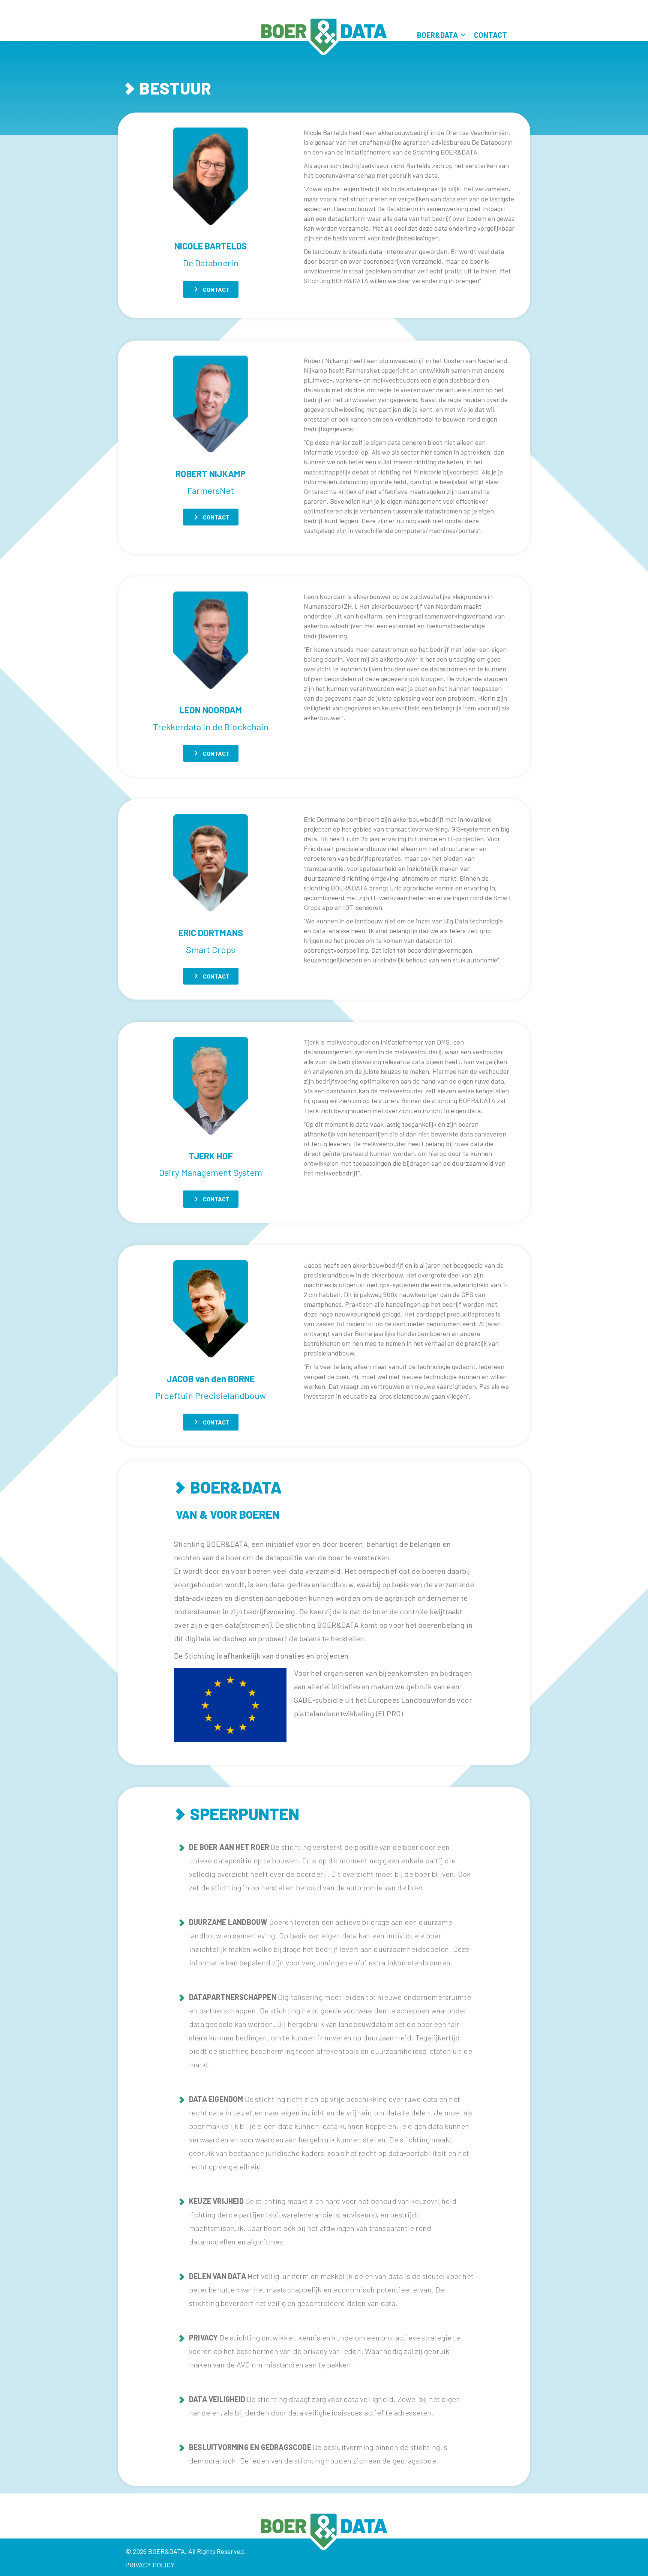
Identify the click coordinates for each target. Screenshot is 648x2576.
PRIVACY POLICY (150, 2565)
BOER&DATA (437, 35)
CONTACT (490, 35)
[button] (463, 35)
